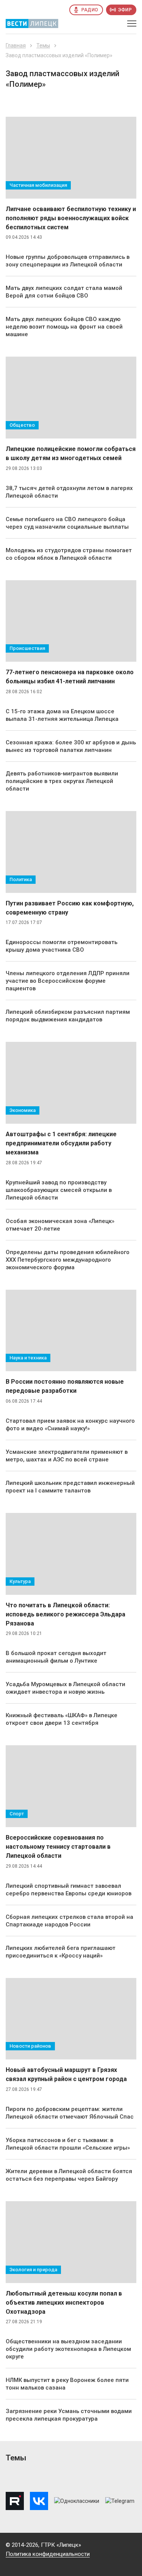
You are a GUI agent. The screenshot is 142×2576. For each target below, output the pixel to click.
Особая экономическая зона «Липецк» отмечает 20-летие (60, 1225)
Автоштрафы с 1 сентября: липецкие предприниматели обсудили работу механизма (61, 1143)
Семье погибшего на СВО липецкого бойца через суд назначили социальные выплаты (67, 523)
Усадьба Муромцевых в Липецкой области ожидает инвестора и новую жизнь (66, 1688)
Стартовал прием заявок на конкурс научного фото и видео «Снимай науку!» (70, 1425)
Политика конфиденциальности (48, 2554)
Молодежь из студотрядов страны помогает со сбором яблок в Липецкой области (69, 554)
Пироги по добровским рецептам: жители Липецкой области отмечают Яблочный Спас (70, 2113)
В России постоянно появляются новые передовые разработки (65, 1386)
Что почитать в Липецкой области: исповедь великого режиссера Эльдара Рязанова (66, 1614)
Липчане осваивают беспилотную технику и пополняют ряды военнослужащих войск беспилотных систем (71, 218)
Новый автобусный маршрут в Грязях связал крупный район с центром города (66, 2074)
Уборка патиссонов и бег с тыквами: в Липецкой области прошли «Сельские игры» (68, 2144)
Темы (43, 45)
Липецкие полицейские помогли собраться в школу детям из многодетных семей (71, 453)
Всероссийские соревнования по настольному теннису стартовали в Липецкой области (58, 1847)
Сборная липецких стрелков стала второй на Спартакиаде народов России (69, 1921)
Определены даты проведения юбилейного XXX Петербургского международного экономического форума (68, 1260)
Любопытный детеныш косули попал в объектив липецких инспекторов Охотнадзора (64, 2303)
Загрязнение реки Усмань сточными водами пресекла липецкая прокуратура (69, 2415)
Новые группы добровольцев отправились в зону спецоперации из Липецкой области (68, 261)
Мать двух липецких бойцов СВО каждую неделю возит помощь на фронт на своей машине (64, 327)
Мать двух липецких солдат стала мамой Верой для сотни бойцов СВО (64, 292)
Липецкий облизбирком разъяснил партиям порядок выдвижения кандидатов (68, 1016)
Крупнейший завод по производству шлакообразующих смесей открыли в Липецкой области (59, 1190)
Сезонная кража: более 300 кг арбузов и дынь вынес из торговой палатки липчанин (71, 746)
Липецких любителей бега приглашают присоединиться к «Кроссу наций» (61, 1952)
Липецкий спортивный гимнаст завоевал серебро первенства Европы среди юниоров (69, 1890)
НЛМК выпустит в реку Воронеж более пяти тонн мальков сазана (67, 2384)
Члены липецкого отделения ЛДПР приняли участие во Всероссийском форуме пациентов (68, 981)
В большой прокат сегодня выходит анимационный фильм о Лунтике (56, 1657)
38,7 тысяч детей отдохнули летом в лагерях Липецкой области (69, 492)
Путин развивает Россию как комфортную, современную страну (70, 908)
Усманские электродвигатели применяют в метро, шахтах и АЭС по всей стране (67, 1456)
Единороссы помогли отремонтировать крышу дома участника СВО (62, 946)
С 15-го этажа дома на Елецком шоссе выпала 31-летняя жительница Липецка (62, 715)
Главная (16, 45)
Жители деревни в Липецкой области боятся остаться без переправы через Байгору (69, 2175)
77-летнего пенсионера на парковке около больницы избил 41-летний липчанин (70, 677)
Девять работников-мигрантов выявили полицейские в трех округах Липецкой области (62, 781)
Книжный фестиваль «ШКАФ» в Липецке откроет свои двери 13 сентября (62, 1719)
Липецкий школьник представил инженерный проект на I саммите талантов (70, 1487)
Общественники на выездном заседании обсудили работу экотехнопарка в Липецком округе (68, 2349)
